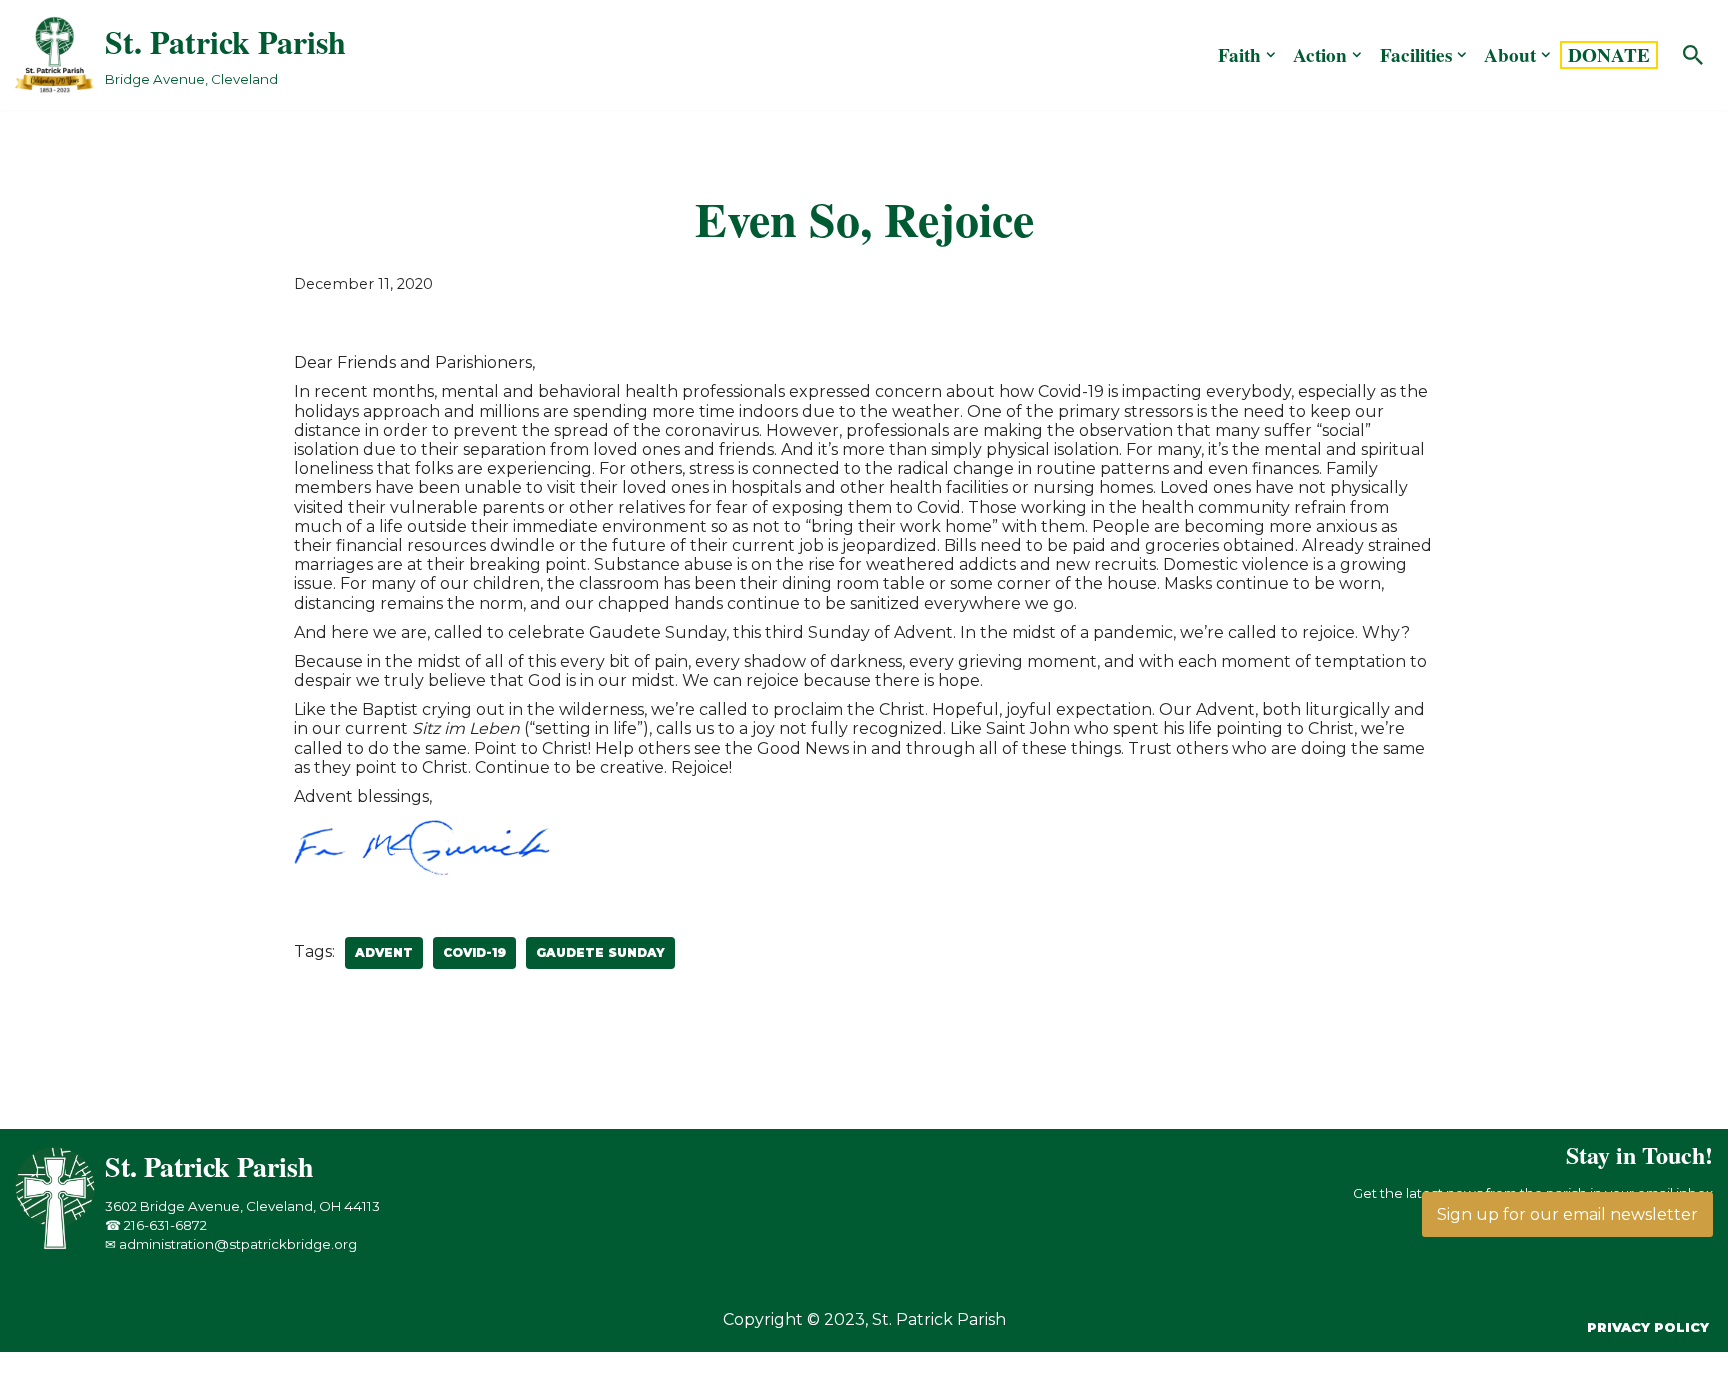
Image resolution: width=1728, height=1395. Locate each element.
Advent (384, 952)
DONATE (1609, 55)
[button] (1271, 55)
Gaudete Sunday (600, 952)
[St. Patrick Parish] (60, 1244)
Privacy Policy (1648, 1327)
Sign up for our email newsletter (1567, 1214)
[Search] (1693, 55)
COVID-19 (474, 952)
